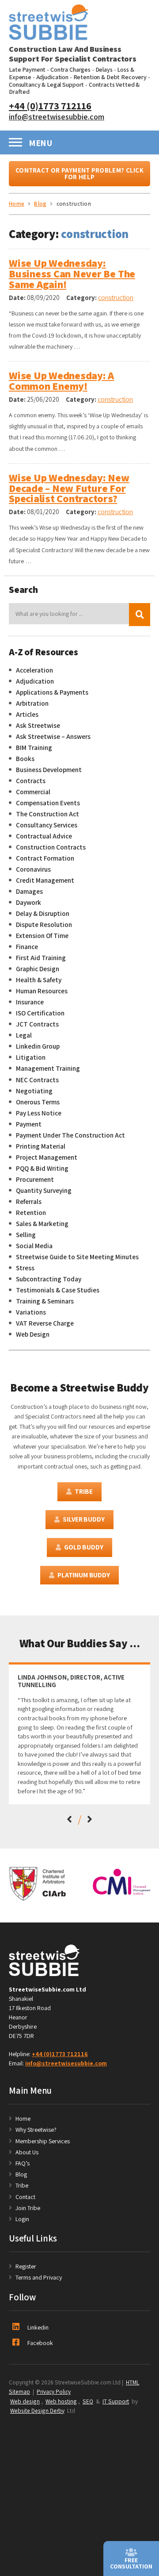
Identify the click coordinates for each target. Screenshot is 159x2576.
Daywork (28, 902)
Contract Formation (45, 858)
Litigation (31, 1057)
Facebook (40, 2343)
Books (25, 758)
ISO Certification (40, 1013)
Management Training (48, 1068)
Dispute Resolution (44, 924)
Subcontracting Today (49, 1279)
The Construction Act (47, 814)
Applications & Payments (52, 692)
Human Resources (42, 991)
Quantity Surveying (44, 1190)
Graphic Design (38, 969)
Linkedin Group (38, 1046)
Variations (31, 1312)
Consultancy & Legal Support (46, 85)
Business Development (49, 769)
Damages (29, 891)
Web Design (33, 1334)
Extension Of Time (42, 935)
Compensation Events (48, 803)
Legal (24, 1035)
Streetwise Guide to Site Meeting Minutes (77, 1257)
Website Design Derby (37, 2411)
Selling (26, 1234)
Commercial (33, 792)
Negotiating (34, 1091)
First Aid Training (41, 957)
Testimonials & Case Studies (58, 1290)
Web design (25, 2401)
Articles (27, 714)
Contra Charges (70, 69)
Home (23, 2118)
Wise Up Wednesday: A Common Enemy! (61, 381)
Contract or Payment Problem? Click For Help (79, 173)
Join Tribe (28, 2208)
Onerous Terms (38, 1102)
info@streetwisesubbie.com (57, 116)
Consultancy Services (47, 825)
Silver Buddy (83, 1519)
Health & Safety (39, 980)
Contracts (31, 780)
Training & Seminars (45, 1301)
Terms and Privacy (39, 2277)
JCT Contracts (37, 1024)
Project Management (47, 1157)
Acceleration (34, 670)
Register (26, 2266)
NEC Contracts (37, 1080)
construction (116, 298)
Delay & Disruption (43, 913)
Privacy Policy (54, 2391)
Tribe (83, 1491)
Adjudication (52, 77)
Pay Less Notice (39, 1113)
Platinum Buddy (84, 1575)
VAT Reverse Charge (45, 1323)
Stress (25, 1268)
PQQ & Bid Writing (42, 1168)
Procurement (35, 1179)
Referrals (29, 1201)
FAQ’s (23, 2163)
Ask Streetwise (38, 725)
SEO (88, 2401)
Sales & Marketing (42, 1223)
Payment (29, 1124)
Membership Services (43, 2141)
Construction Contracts (51, 847)
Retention (31, 1212)
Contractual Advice (44, 836)
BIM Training (34, 747)
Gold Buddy (83, 1547)
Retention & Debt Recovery (110, 77)
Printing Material (41, 1146)
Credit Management (45, 880)
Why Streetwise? (37, 2130)
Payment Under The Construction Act (70, 1135)
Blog (21, 2174)
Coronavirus (33, 869)
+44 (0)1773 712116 (50, 106)
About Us (27, 2152)
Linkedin (38, 2327)
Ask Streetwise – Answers (53, 736)
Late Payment (27, 69)
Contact (25, 2197)
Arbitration (32, 703)
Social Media (34, 1246)
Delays (104, 69)
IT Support (116, 2401)
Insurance (30, 1002)
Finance (27, 946)
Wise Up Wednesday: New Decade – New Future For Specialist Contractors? (69, 488)
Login (22, 2219)
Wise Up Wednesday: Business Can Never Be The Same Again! (72, 274)
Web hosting (61, 2401)
